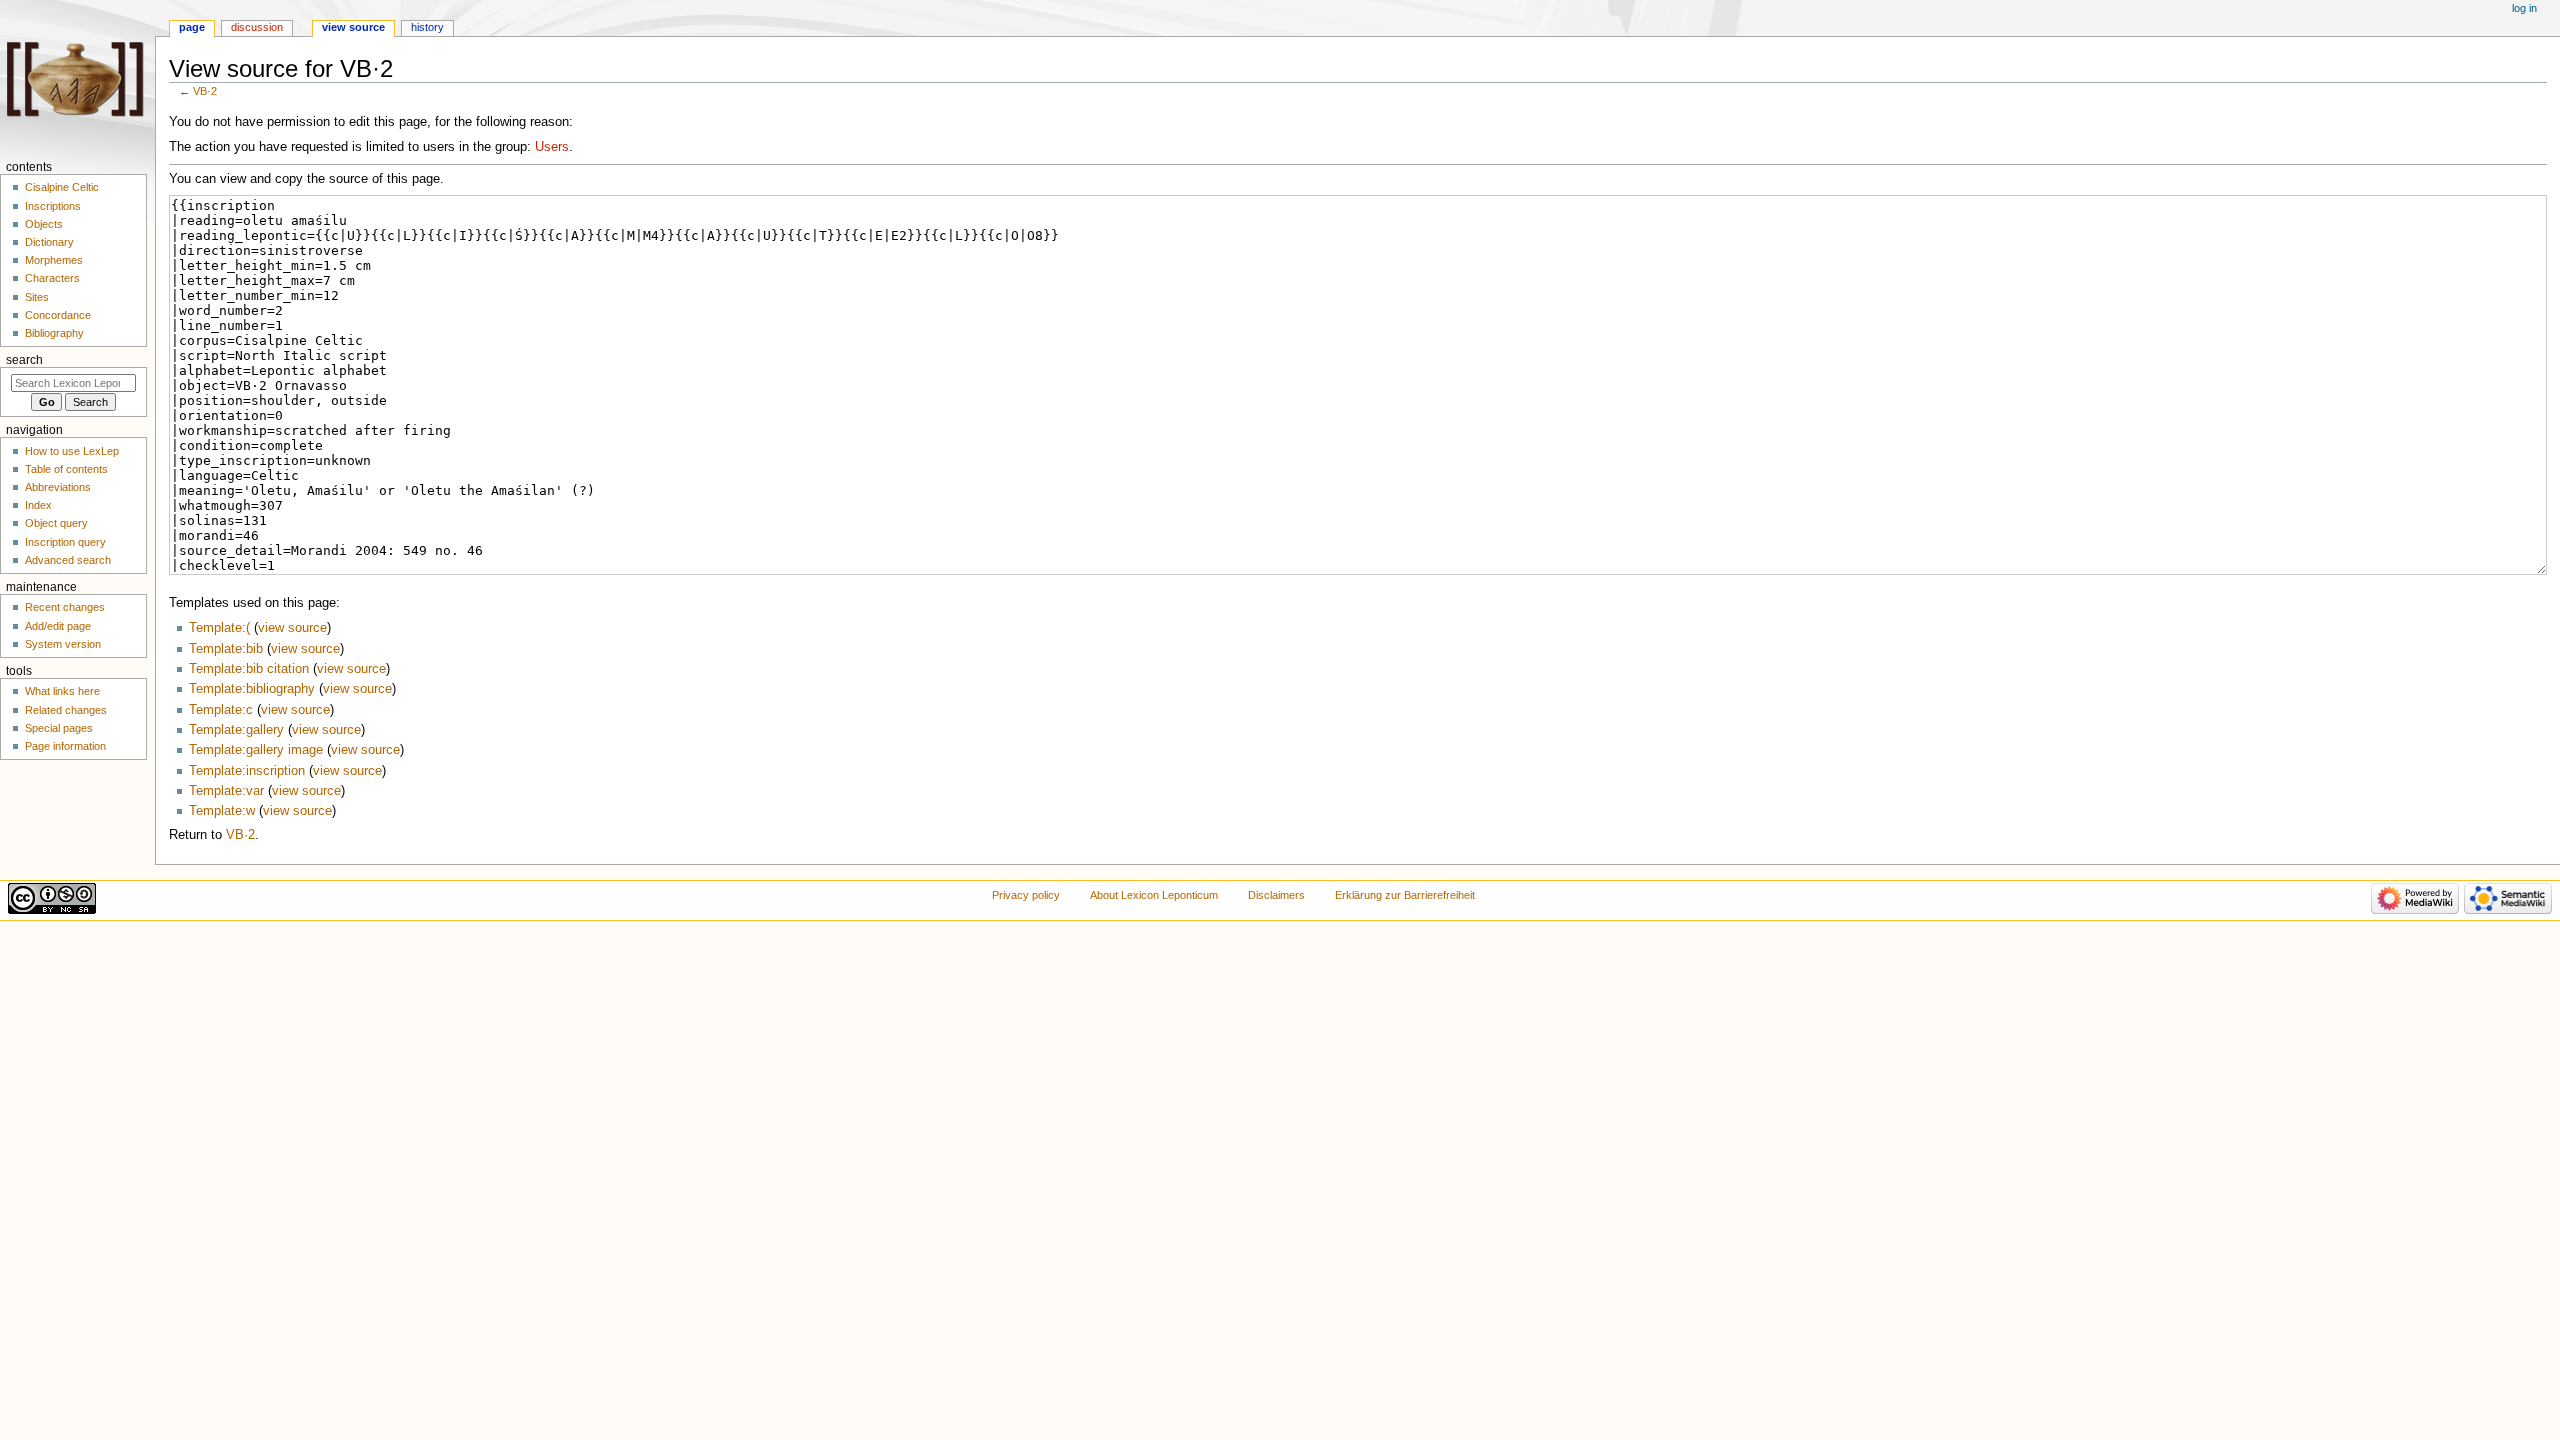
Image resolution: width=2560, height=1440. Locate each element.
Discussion (257, 27)
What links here (62, 691)
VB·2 (205, 91)
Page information (65, 746)
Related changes (66, 710)
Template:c (221, 710)
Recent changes (65, 607)
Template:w (222, 811)
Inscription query (65, 542)
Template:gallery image (256, 750)
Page (192, 27)
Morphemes (54, 260)
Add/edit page (58, 626)
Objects (44, 224)
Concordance (58, 315)
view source (292, 628)
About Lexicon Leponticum (1154, 895)
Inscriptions (53, 206)
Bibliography (54, 333)
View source (353, 27)
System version (63, 644)
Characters (52, 278)
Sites (37, 297)
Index (38, 505)
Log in (2524, 8)
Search (24, 360)
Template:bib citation (249, 669)
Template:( (219, 628)
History (427, 27)
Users (552, 147)
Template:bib (226, 649)
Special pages (59, 728)
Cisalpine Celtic (62, 187)
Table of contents (66, 469)
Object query (56, 523)
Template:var (226, 791)
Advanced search (68, 560)
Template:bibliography (252, 689)
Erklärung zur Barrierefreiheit (1405, 895)
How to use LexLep (72, 451)
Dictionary (49, 242)
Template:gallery (236, 730)
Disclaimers (1276, 895)
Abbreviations (58, 487)
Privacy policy (1026, 895)
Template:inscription (247, 771)
